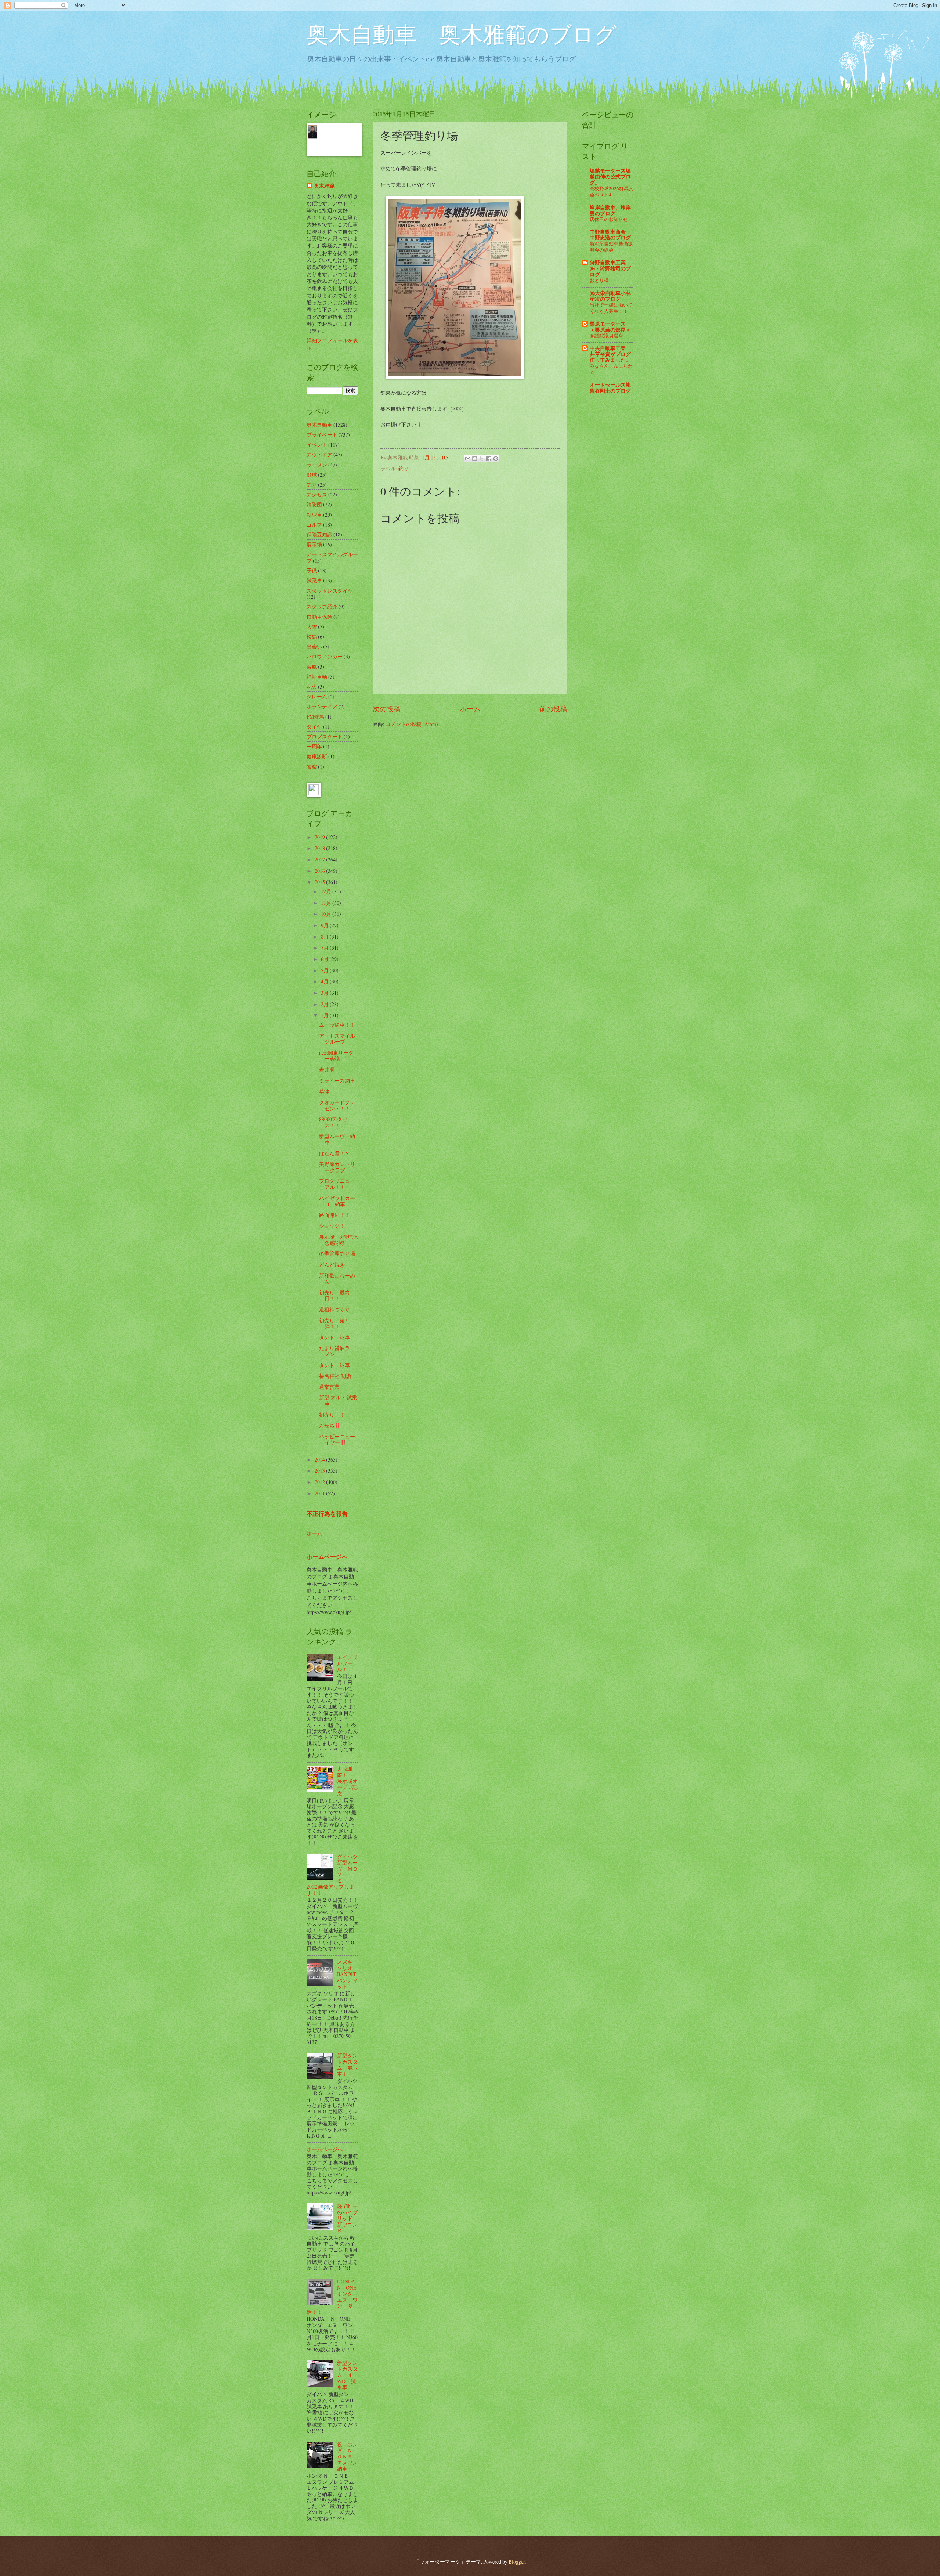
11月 (327, 903)
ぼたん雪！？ (335, 1153)
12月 (327, 891)
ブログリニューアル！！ (337, 1184)
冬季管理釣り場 (337, 1253)
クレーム (317, 696)
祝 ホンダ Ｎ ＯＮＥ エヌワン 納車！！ (350, 2456)
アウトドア (319, 454)
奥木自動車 (319, 425)
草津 (324, 1091)
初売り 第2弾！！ (333, 1323)
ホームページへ (327, 1557)
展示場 (314, 544)
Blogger (517, 2561)
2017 (320, 859)
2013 (320, 1471)
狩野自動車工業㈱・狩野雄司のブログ (610, 268)
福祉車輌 (317, 677)
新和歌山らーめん (337, 1279)
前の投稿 (553, 709)
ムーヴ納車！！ (337, 1025)
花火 (312, 687)
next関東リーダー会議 (336, 1056)
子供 (312, 570)
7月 (325, 948)
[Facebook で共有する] (489, 459)
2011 (320, 1493)
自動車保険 (319, 617)
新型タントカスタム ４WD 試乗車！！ (347, 2375)
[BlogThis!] (475, 459)
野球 (312, 475)
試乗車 (314, 580)
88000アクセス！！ (333, 1122)
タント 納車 (335, 1337)
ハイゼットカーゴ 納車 (337, 1201)
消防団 (314, 504)
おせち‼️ (330, 1425)
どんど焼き (332, 1264)
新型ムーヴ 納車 (337, 1139)
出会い (314, 646)
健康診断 (317, 756)
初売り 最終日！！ (335, 1296)
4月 (325, 981)
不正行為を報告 (327, 1514)
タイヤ (314, 727)
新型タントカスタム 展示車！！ (347, 2065)
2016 (320, 871)
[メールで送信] (468, 459)
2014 (320, 1459)
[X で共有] (482, 459)
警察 (312, 767)
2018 (320, 848)
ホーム (470, 709)
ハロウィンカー (325, 656)
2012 (320, 1482)
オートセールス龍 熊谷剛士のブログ (610, 388)
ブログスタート (325, 736)
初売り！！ (332, 1415)
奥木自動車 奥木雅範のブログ (462, 34)
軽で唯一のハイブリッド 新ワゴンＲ (347, 2218)
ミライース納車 (337, 1081)
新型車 (314, 515)
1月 (325, 1015)
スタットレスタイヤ (330, 591)
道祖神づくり (335, 1309)
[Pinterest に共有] (496, 459)
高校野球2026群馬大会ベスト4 (612, 192)
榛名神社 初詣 (335, 1376)
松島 (312, 637)
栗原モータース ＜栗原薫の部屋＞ (610, 327)
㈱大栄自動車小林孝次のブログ (610, 296)
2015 (320, 882)
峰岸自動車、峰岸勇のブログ (610, 210)
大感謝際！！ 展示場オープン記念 (347, 1781)
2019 (320, 837)
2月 (325, 1004)
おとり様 (599, 280)
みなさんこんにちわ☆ (611, 369)
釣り (404, 468)
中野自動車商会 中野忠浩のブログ (610, 235)
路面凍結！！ (335, 1215)
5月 (325, 970)
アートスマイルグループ (332, 557)
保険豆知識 (319, 534)
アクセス (317, 494)
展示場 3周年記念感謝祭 (338, 1240)
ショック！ (332, 1226)
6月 (325, 959)
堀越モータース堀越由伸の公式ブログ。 (610, 177)
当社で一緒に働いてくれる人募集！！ (611, 308)
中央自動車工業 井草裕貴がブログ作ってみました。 (610, 354)
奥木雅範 (324, 186)
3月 (325, 993)
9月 (325, 925)
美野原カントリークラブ (337, 1167)
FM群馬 (315, 717)
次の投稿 (387, 709)
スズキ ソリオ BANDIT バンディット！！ (347, 1974)
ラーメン (317, 465)
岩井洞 (327, 1070)
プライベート (322, 435)
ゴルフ (314, 525)
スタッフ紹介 (322, 606)
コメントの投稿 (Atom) (412, 724)
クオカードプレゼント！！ (337, 1105)
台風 (312, 667)
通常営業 (329, 1387)
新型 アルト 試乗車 (338, 1401)
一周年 (314, 746)
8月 (325, 937)
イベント (317, 445)
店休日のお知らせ (609, 219)
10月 (327, 914)
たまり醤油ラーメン (337, 1351)
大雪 (312, 627)
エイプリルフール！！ (347, 1663)
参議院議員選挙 (606, 336)
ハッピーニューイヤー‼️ (337, 1439)
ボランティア (322, 706)
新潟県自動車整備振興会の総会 (611, 247)
